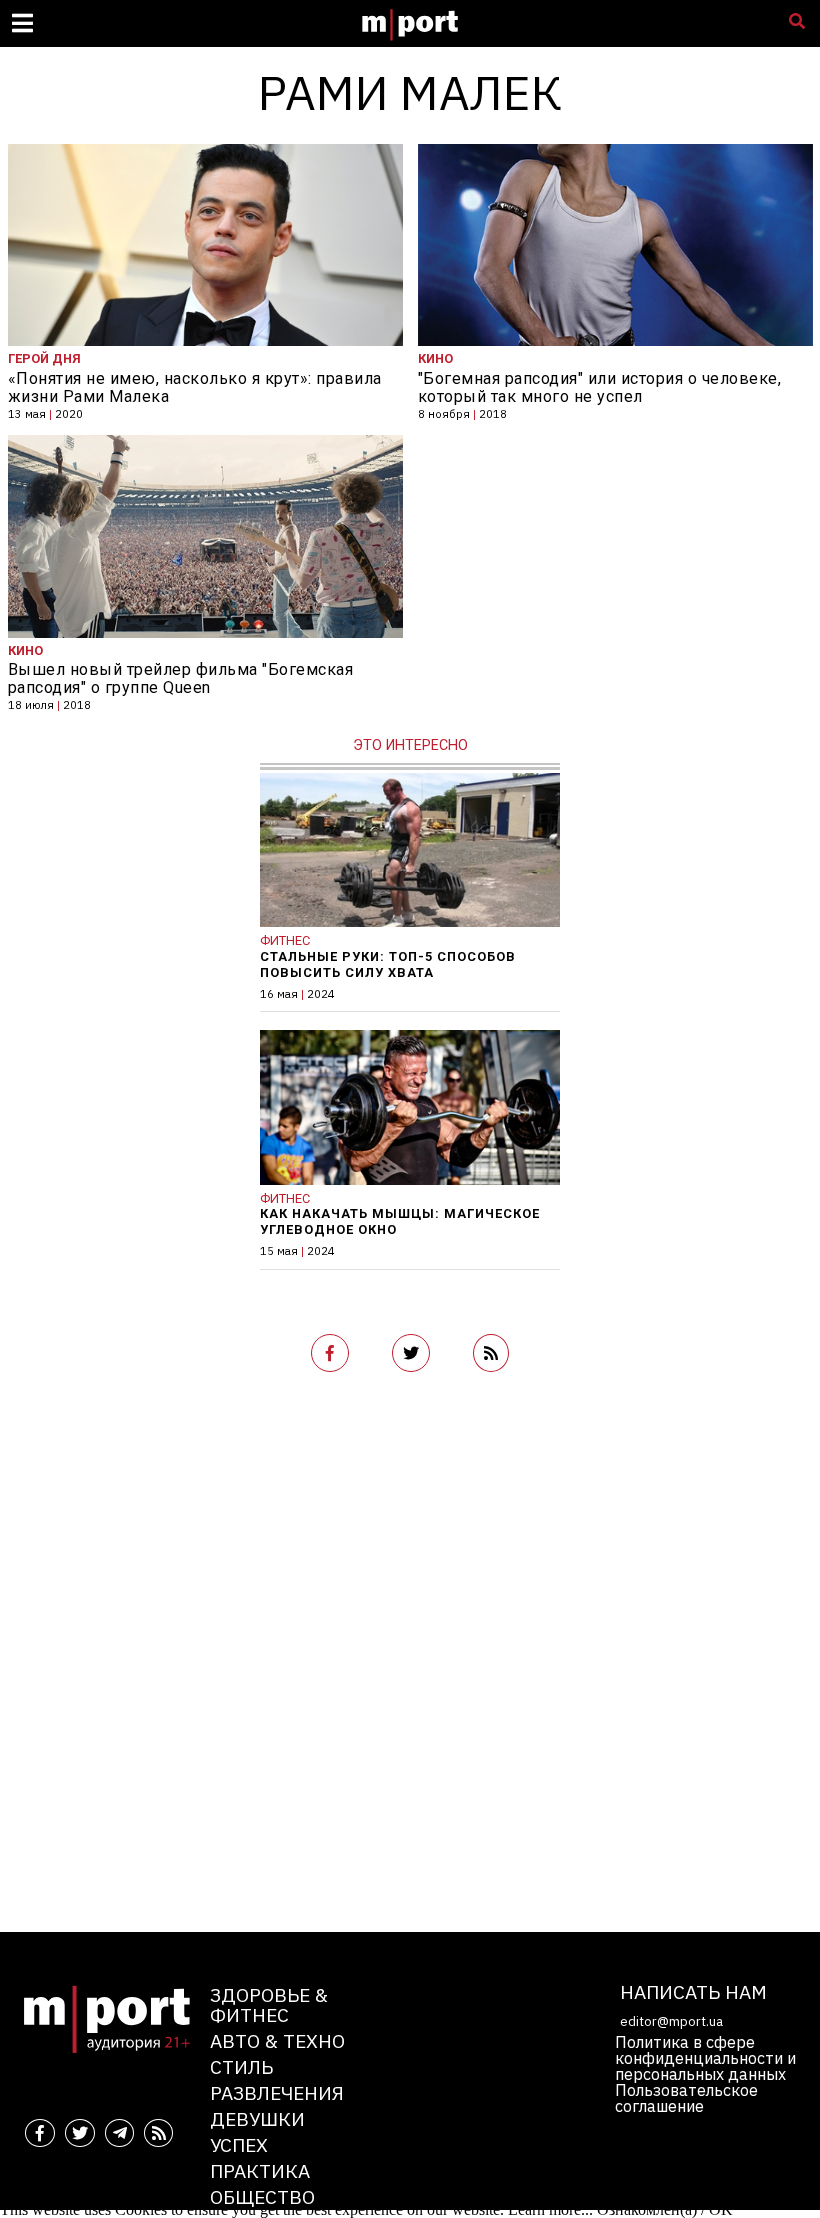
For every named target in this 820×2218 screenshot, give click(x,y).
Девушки (257, 2118)
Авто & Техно (277, 2040)
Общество (262, 2196)
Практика (260, 2170)
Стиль (241, 2066)
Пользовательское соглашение (686, 2098)
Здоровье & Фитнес (269, 2004)
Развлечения (277, 2092)
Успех (239, 2144)
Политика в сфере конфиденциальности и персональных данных (705, 2058)
